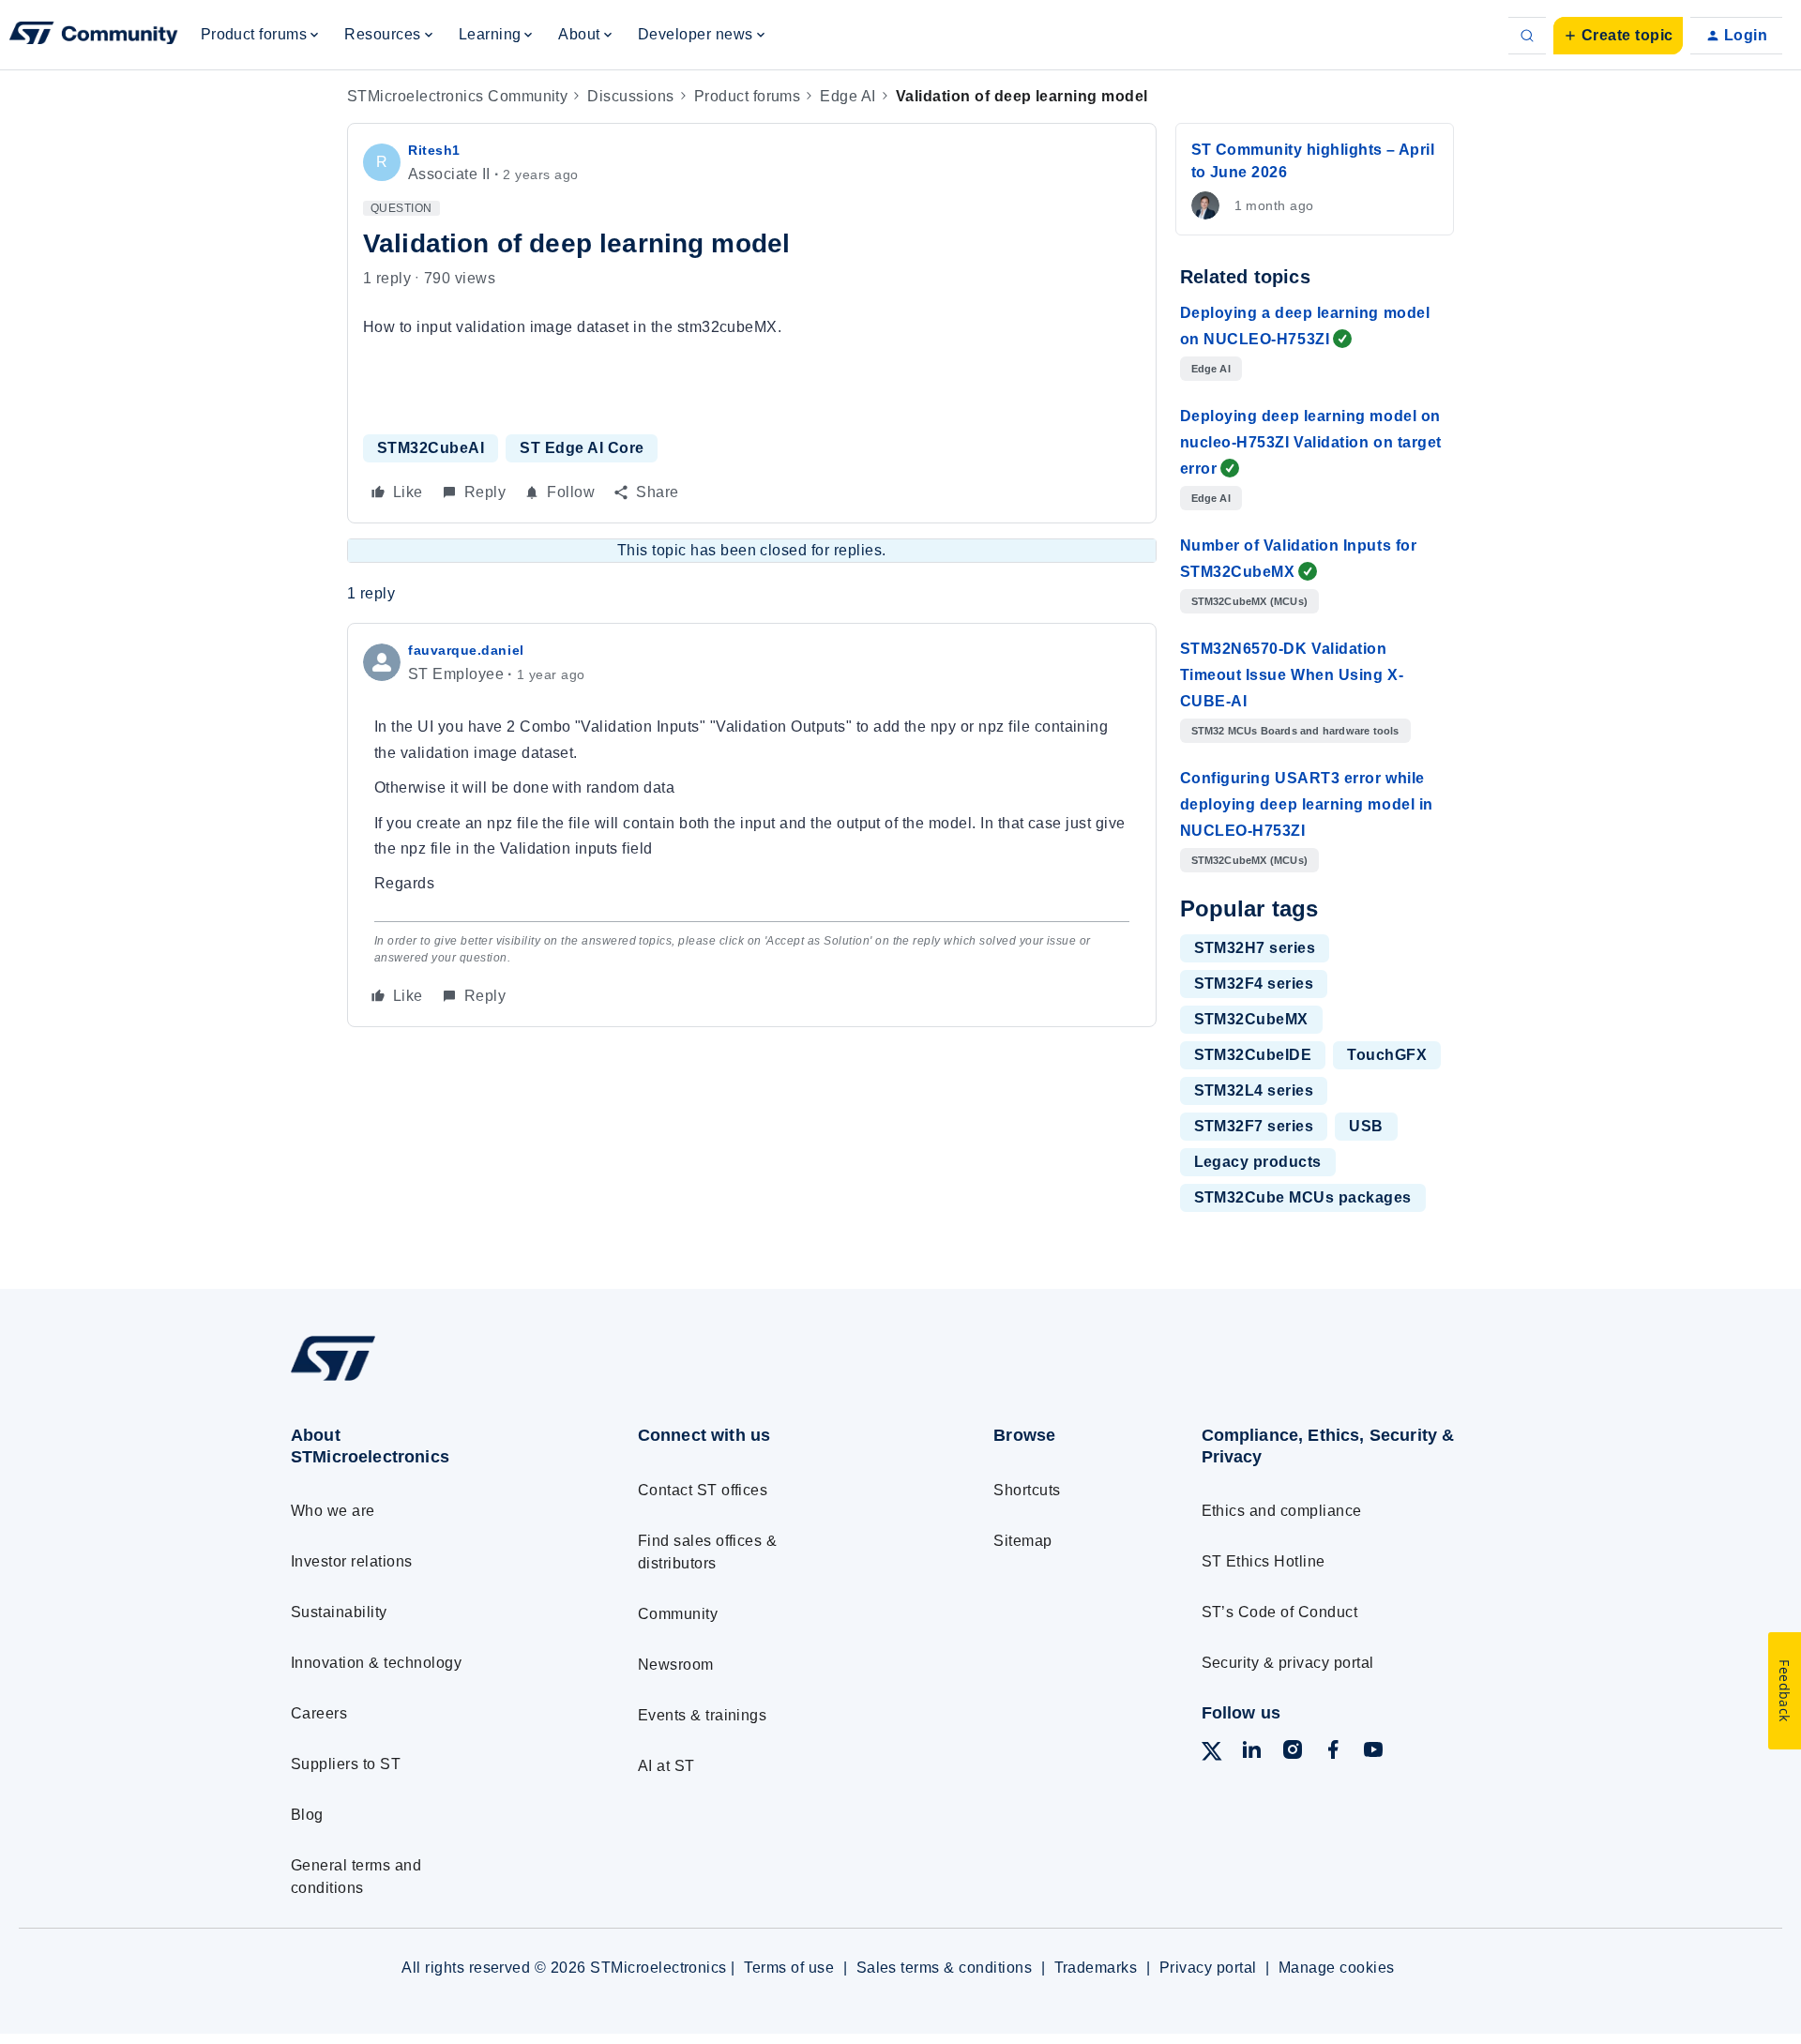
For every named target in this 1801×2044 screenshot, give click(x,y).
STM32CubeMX (1251, 1019)
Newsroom (676, 1665)
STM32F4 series (1254, 984)
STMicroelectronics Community (457, 96)
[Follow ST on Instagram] (1293, 1753)
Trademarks (1096, 1968)
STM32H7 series (1255, 948)
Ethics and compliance (1282, 1511)
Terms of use (789, 1968)
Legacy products (1258, 1162)
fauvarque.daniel (466, 650)
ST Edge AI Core (582, 448)
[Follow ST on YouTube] (1373, 1753)
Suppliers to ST (346, 1764)
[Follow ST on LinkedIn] (1251, 1753)
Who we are (333, 1511)
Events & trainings (703, 1715)
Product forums (748, 96)
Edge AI (848, 96)
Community (678, 1614)
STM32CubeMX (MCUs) (1250, 601)
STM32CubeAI (431, 448)
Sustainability (339, 1612)
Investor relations (352, 1561)
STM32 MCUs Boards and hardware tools (1295, 731)
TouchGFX (1387, 1055)
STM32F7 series (1254, 1126)
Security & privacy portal (1288, 1663)
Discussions (630, 96)
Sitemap (1022, 1541)
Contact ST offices (703, 1490)
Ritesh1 (434, 150)
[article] (752, 825)
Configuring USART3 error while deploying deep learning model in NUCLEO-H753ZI (1307, 804)
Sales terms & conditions (945, 1968)
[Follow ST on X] (1212, 1755)
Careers (319, 1713)
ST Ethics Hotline (1264, 1561)
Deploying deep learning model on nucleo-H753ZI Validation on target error (1311, 442)
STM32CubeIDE (1253, 1055)
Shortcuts (1027, 1490)
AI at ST (666, 1766)
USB (1366, 1126)
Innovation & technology (376, 1663)
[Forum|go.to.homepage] (94, 36)
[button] (1618, 36)
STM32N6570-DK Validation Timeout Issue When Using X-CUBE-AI (1292, 675)
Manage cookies (1337, 1968)
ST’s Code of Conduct (1280, 1612)
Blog (307, 1815)
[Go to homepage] (429, 1380)
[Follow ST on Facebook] (1333, 1753)
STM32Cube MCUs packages (1303, 1197)
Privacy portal (1208, 1968)
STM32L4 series (1254, 1090)
